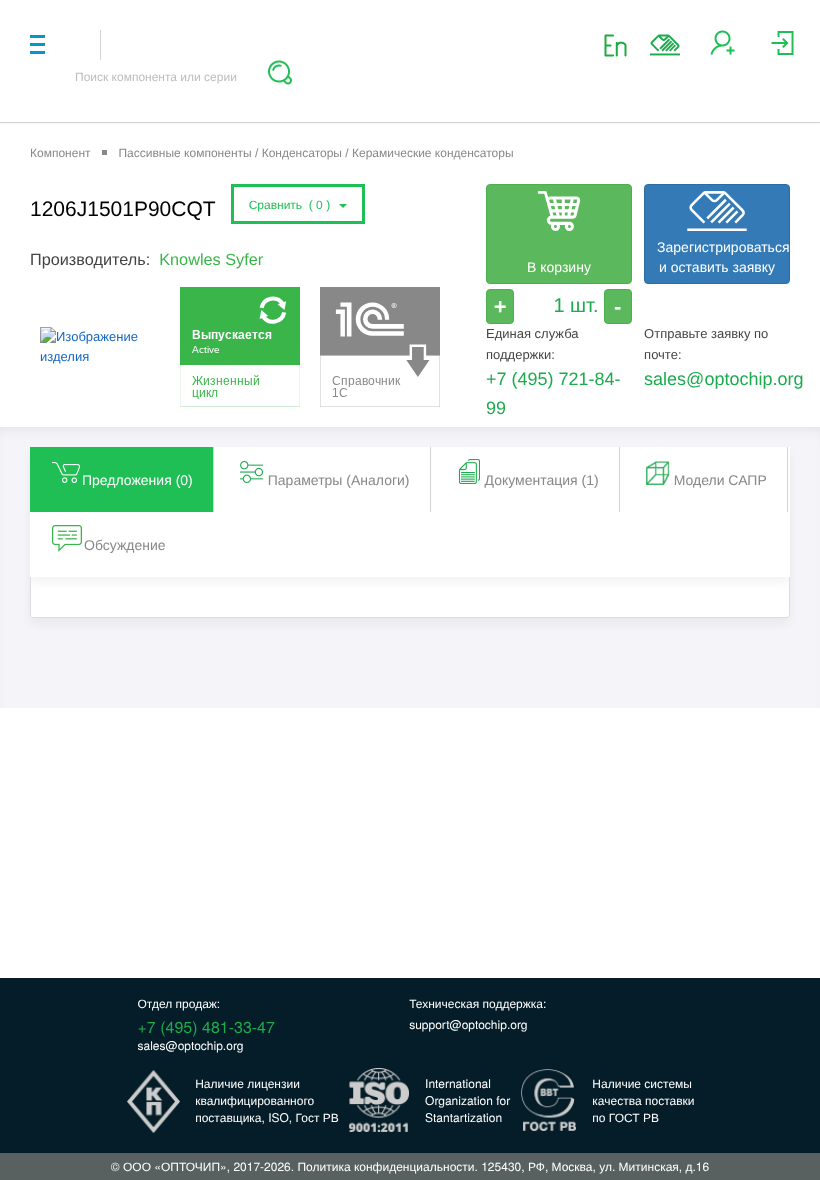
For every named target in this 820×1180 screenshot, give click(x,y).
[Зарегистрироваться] (722, 50)
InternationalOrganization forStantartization (467, 1100)
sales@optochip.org (723, 379)
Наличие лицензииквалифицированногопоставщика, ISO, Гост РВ (267, 1100)
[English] (621, 44)
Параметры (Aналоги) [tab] (339, 480)
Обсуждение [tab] (125, 545)
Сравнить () (293, 205)
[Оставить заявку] (665, 45)
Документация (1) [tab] (542, 480)
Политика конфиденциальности (385, 1166)
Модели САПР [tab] (720, 480)
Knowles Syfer (211, 260)
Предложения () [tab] (137, 480)
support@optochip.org (468, 1024)
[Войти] (782, 50)
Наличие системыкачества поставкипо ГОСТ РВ (643, 1100)
